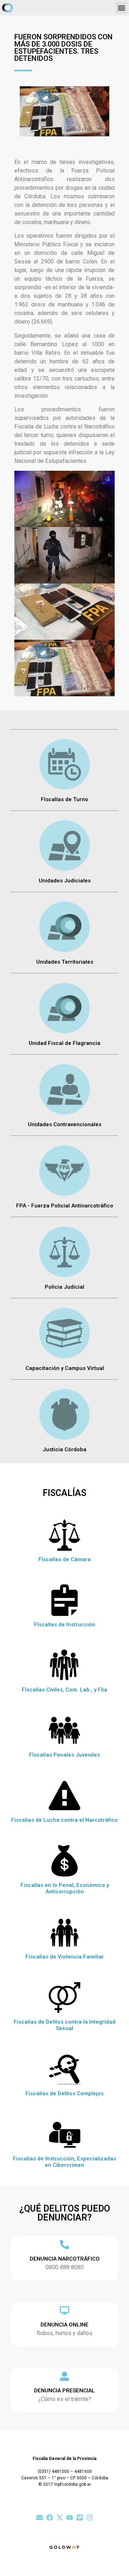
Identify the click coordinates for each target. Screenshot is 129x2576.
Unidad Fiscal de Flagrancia (64, 1043)
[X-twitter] (60, 2517)
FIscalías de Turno (64, 799)
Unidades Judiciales (65, 881)
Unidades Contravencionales (65, 1124)
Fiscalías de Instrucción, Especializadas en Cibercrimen (64, 2162)
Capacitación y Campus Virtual (65, 1368)
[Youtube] (70, 2517)
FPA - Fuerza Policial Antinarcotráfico (65, 1206)
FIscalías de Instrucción (65, 1624)
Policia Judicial (64, 1287)
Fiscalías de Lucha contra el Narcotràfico (64, 1820)
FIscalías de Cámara (64, 1559)
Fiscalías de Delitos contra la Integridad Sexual (64, 2025)
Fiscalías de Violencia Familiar (65, 1957)
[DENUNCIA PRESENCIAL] (64, 2376)
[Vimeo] (80, 2517)
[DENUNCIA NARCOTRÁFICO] (64, 2245)
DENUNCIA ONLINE (64, 2325)
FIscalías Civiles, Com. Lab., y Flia (64, 1690)
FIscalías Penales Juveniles (64, 1755)
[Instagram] (90, 2517)
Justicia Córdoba (64, 1449)
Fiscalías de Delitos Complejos (64, 2093)
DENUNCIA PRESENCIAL (64, 2391)
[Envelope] (40, 2517)
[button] (121, 8)
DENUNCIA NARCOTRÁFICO (65, 2259)
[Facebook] (50, 2517)
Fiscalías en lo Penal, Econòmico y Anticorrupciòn (65, 1888)
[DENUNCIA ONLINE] (64, 2310)
